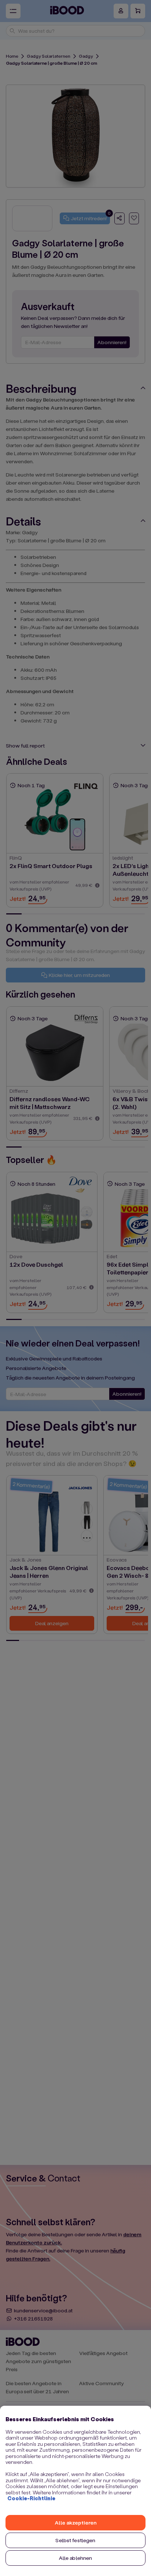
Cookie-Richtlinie (31, 2498)
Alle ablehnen (76, 2558)
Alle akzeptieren (75, 2523)
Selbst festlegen (75, 2540)
